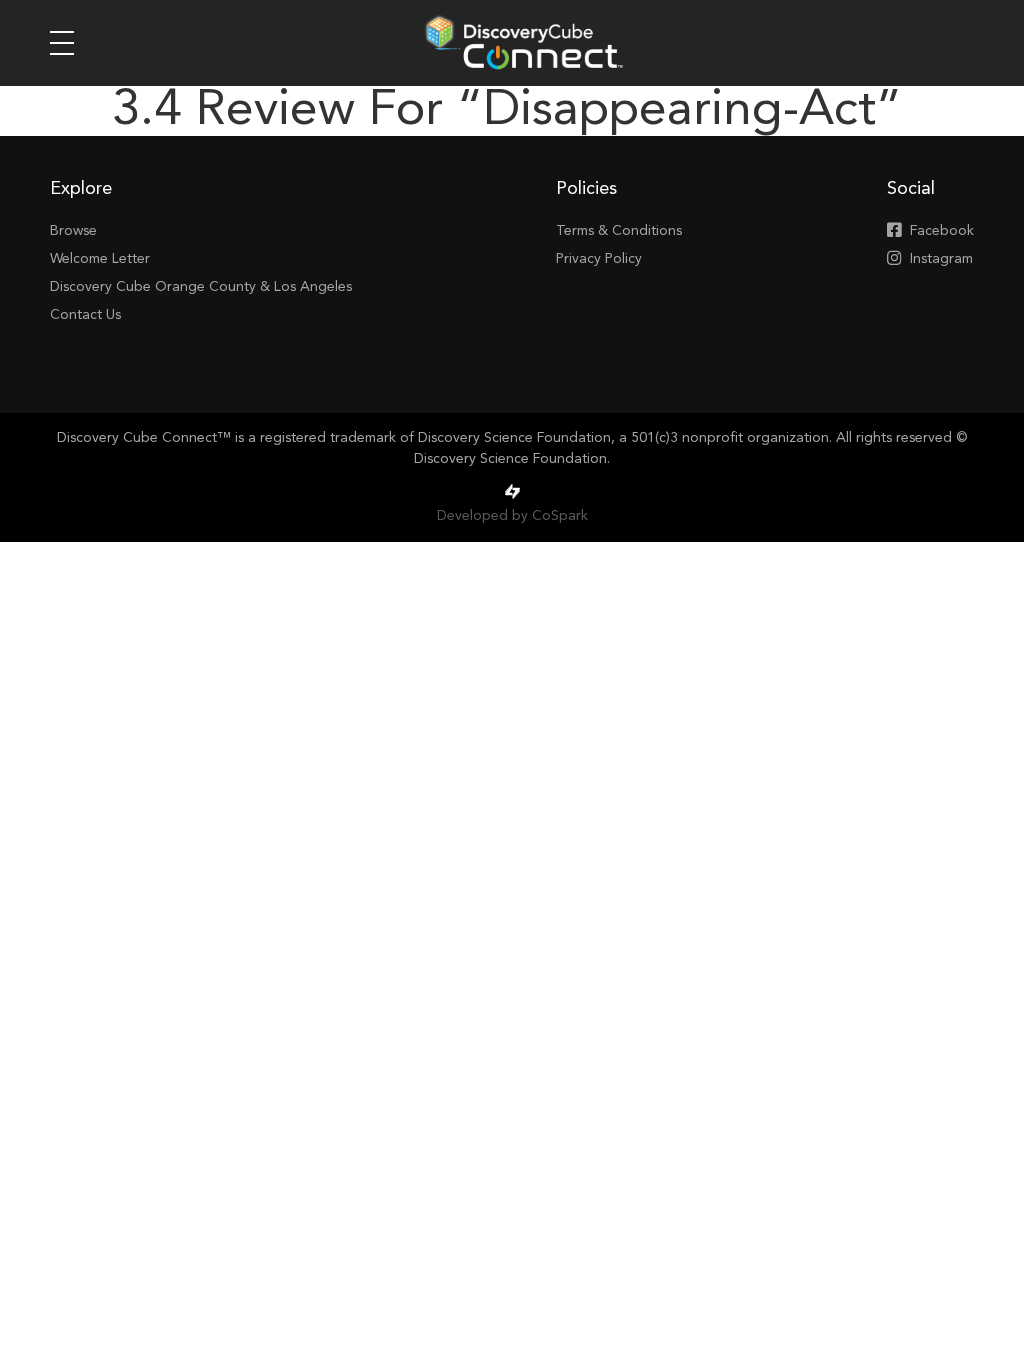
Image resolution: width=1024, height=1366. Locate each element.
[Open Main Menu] (62, 43)
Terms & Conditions (619, 231)
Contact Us (85, 315)
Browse (73, 231)
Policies (586, 189)
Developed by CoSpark (512, 516)
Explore (81, 189)
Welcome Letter (100, 259)
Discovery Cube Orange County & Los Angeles (201, 287)
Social (911, 189)
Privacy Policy (599, 259)
